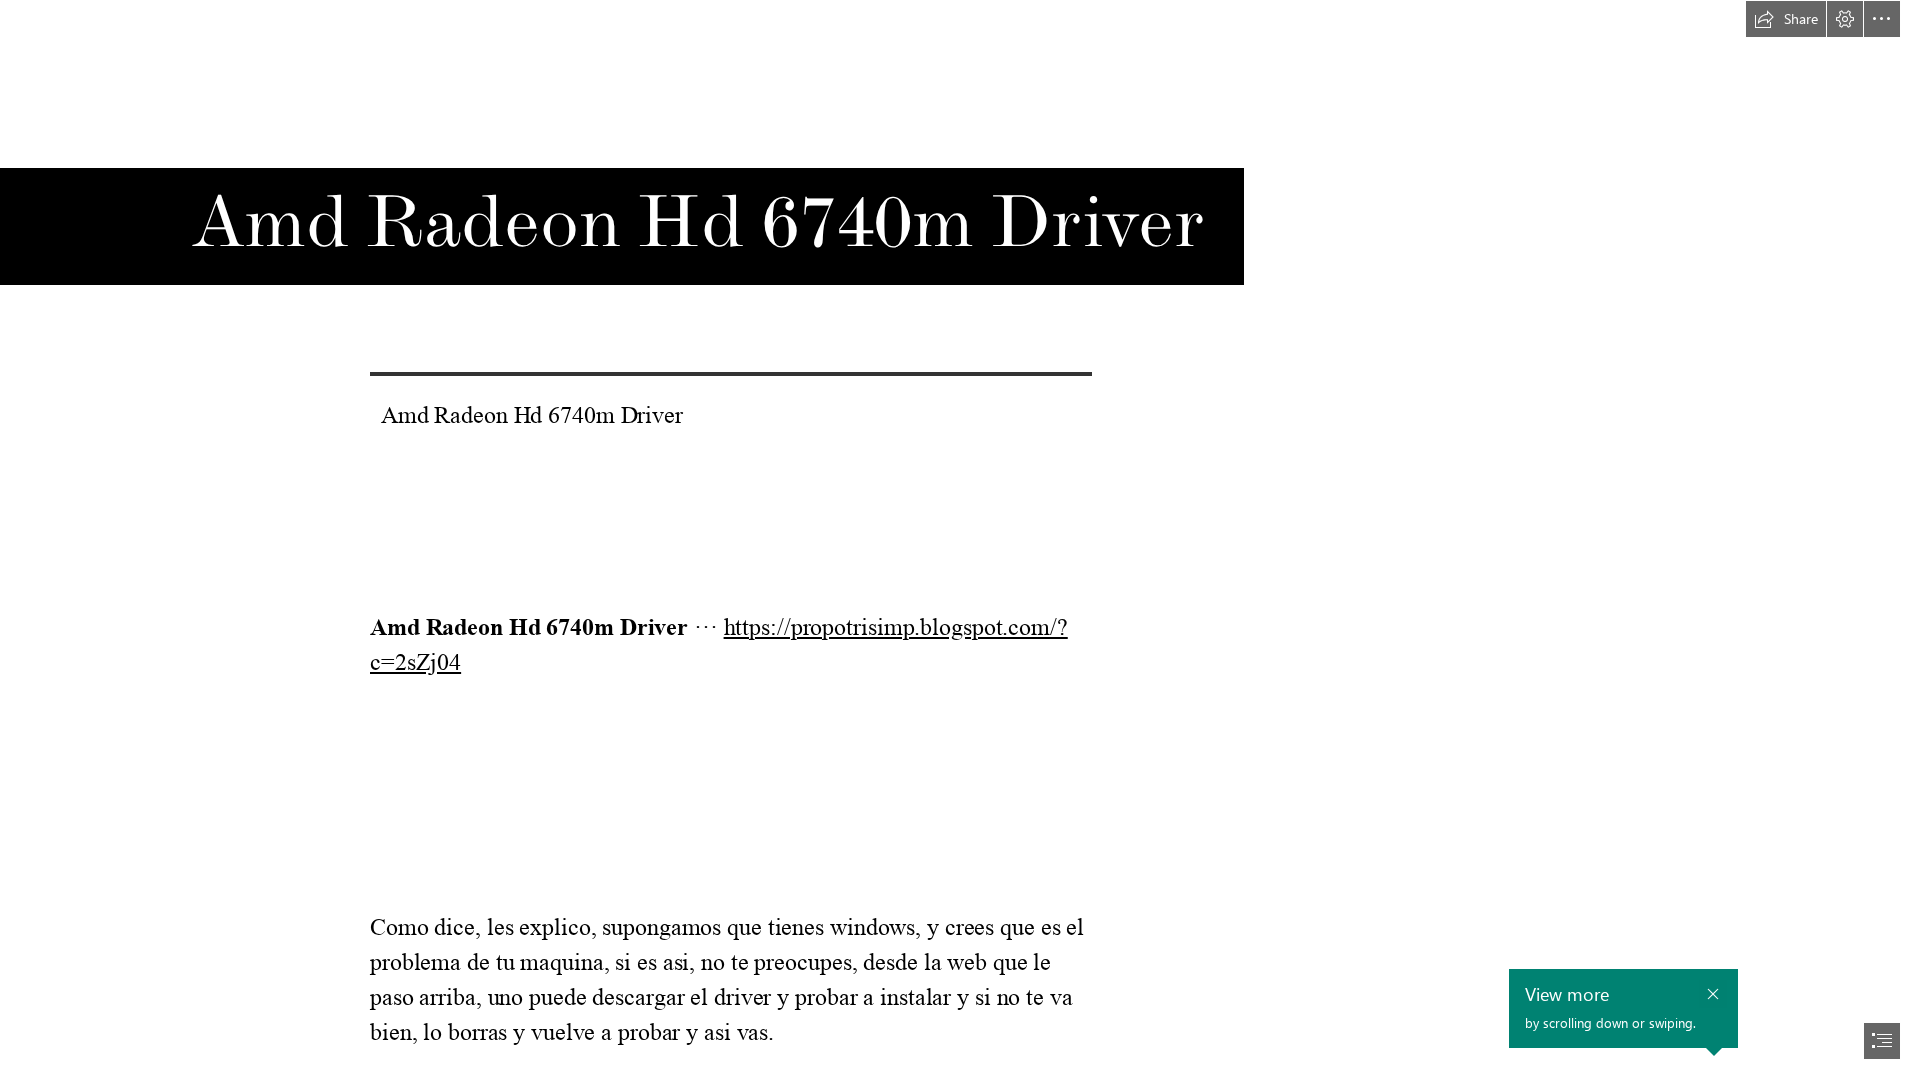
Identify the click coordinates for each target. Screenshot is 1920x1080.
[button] (1786, 19)
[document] (960, 540)
